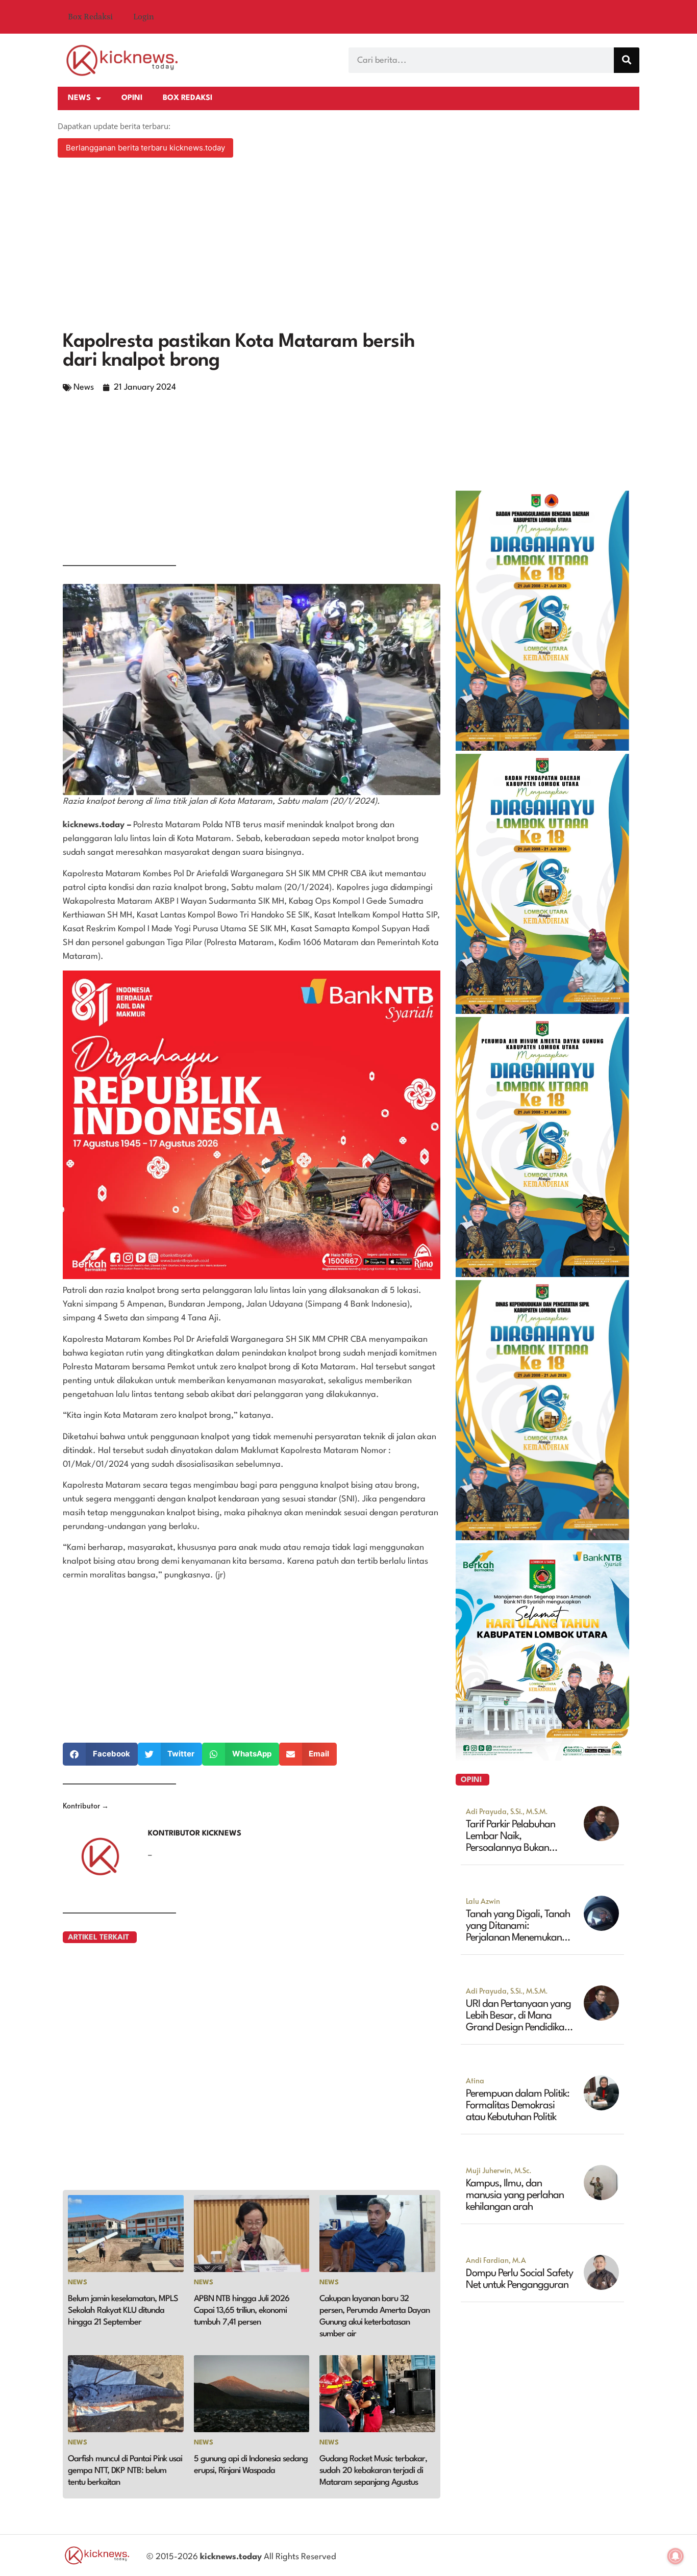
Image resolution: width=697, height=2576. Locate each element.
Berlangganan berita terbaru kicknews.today (145, 148)
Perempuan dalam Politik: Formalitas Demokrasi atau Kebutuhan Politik (518, 2106)
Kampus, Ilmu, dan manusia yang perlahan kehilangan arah (515, 2196)
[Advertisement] (348, 246)
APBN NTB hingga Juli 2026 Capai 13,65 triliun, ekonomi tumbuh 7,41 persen (242, 2311)
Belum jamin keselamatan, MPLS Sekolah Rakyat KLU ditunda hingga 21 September (123, 2311)
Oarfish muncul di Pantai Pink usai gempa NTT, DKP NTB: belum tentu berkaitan (125, 2471)
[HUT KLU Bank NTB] (542, 1757)
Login (144, 17)
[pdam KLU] (542, 1274)
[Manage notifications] (676, 2556)
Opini (132, 98)
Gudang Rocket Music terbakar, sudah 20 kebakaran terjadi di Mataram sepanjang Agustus (373, 2471)
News (79, 98)
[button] (100, 1754)
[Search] (627, 60)
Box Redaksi (90, 17)
